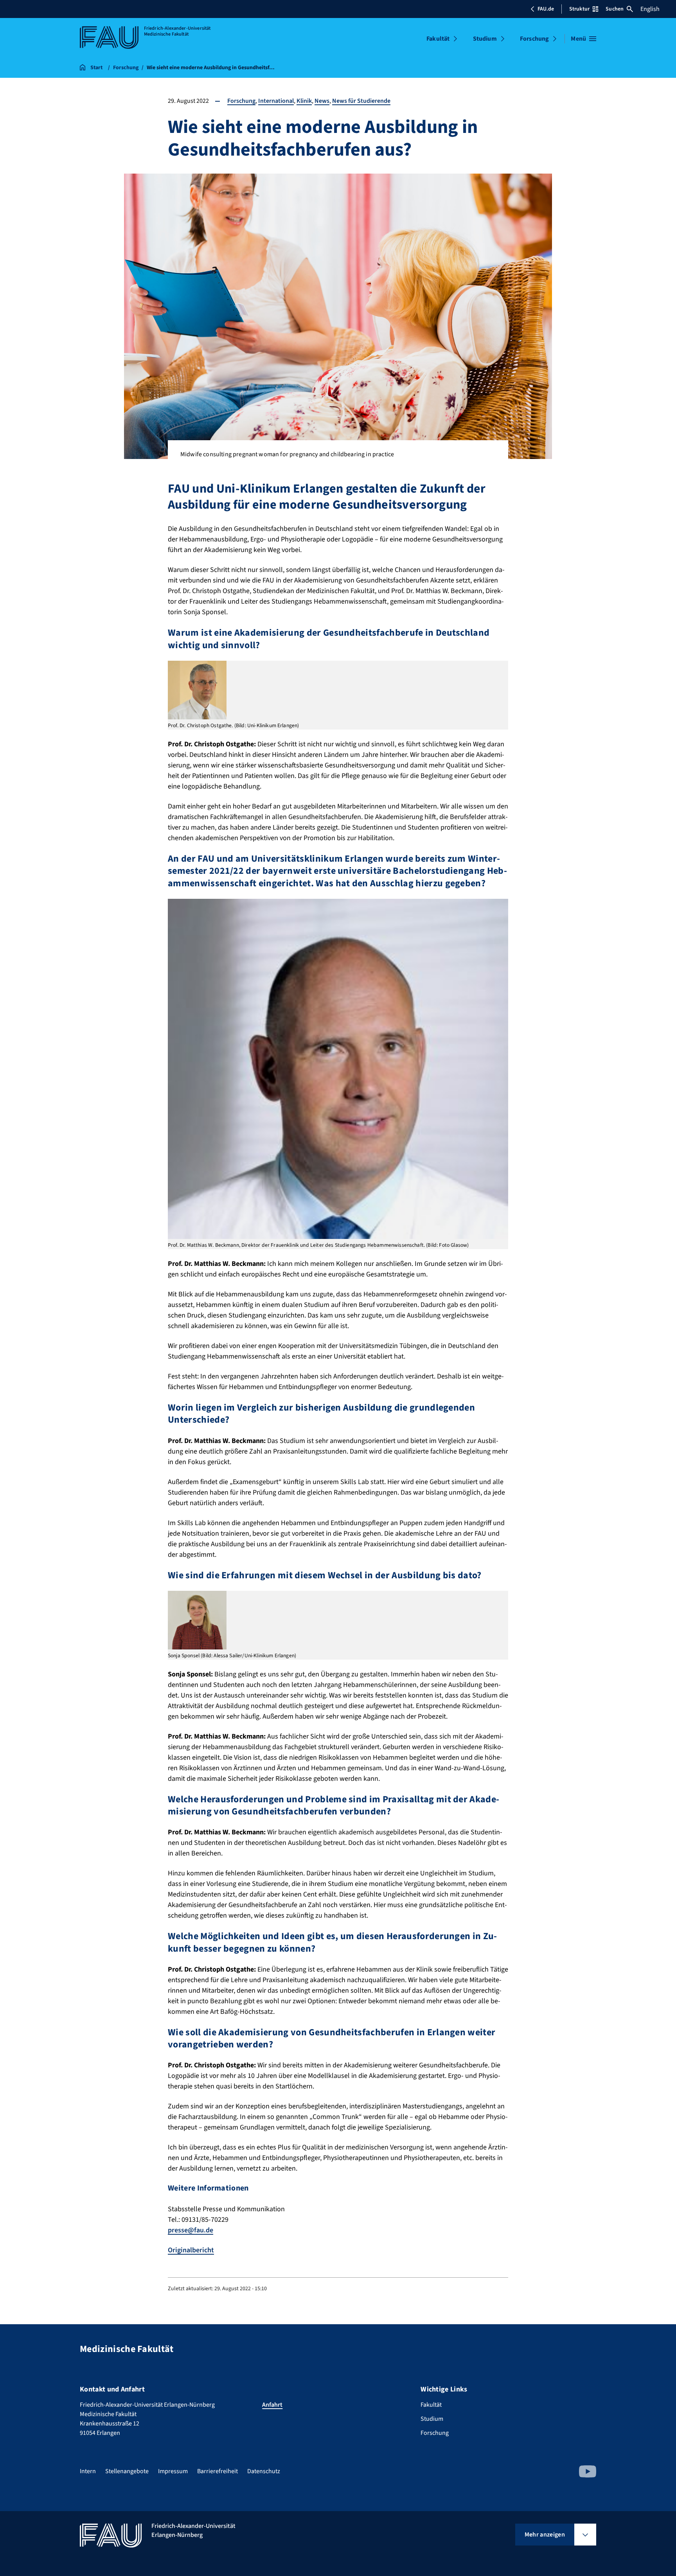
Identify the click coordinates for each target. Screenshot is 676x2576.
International (276, 101)
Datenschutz (264, 2471)
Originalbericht (191, 2250)
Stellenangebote (127, 2471)
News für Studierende (361, 101)
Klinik (304, 101)
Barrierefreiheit (218, 2471)
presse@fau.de (191, 2230)
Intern (88, 2471)
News (322, 101)
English (650, 9)
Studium (485, 39)
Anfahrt (272, 2405)
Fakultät (438, 39)
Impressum (173, 2471)
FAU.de (546, 9)
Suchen (615, 9)
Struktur (579, 9)
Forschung (534, 39)
